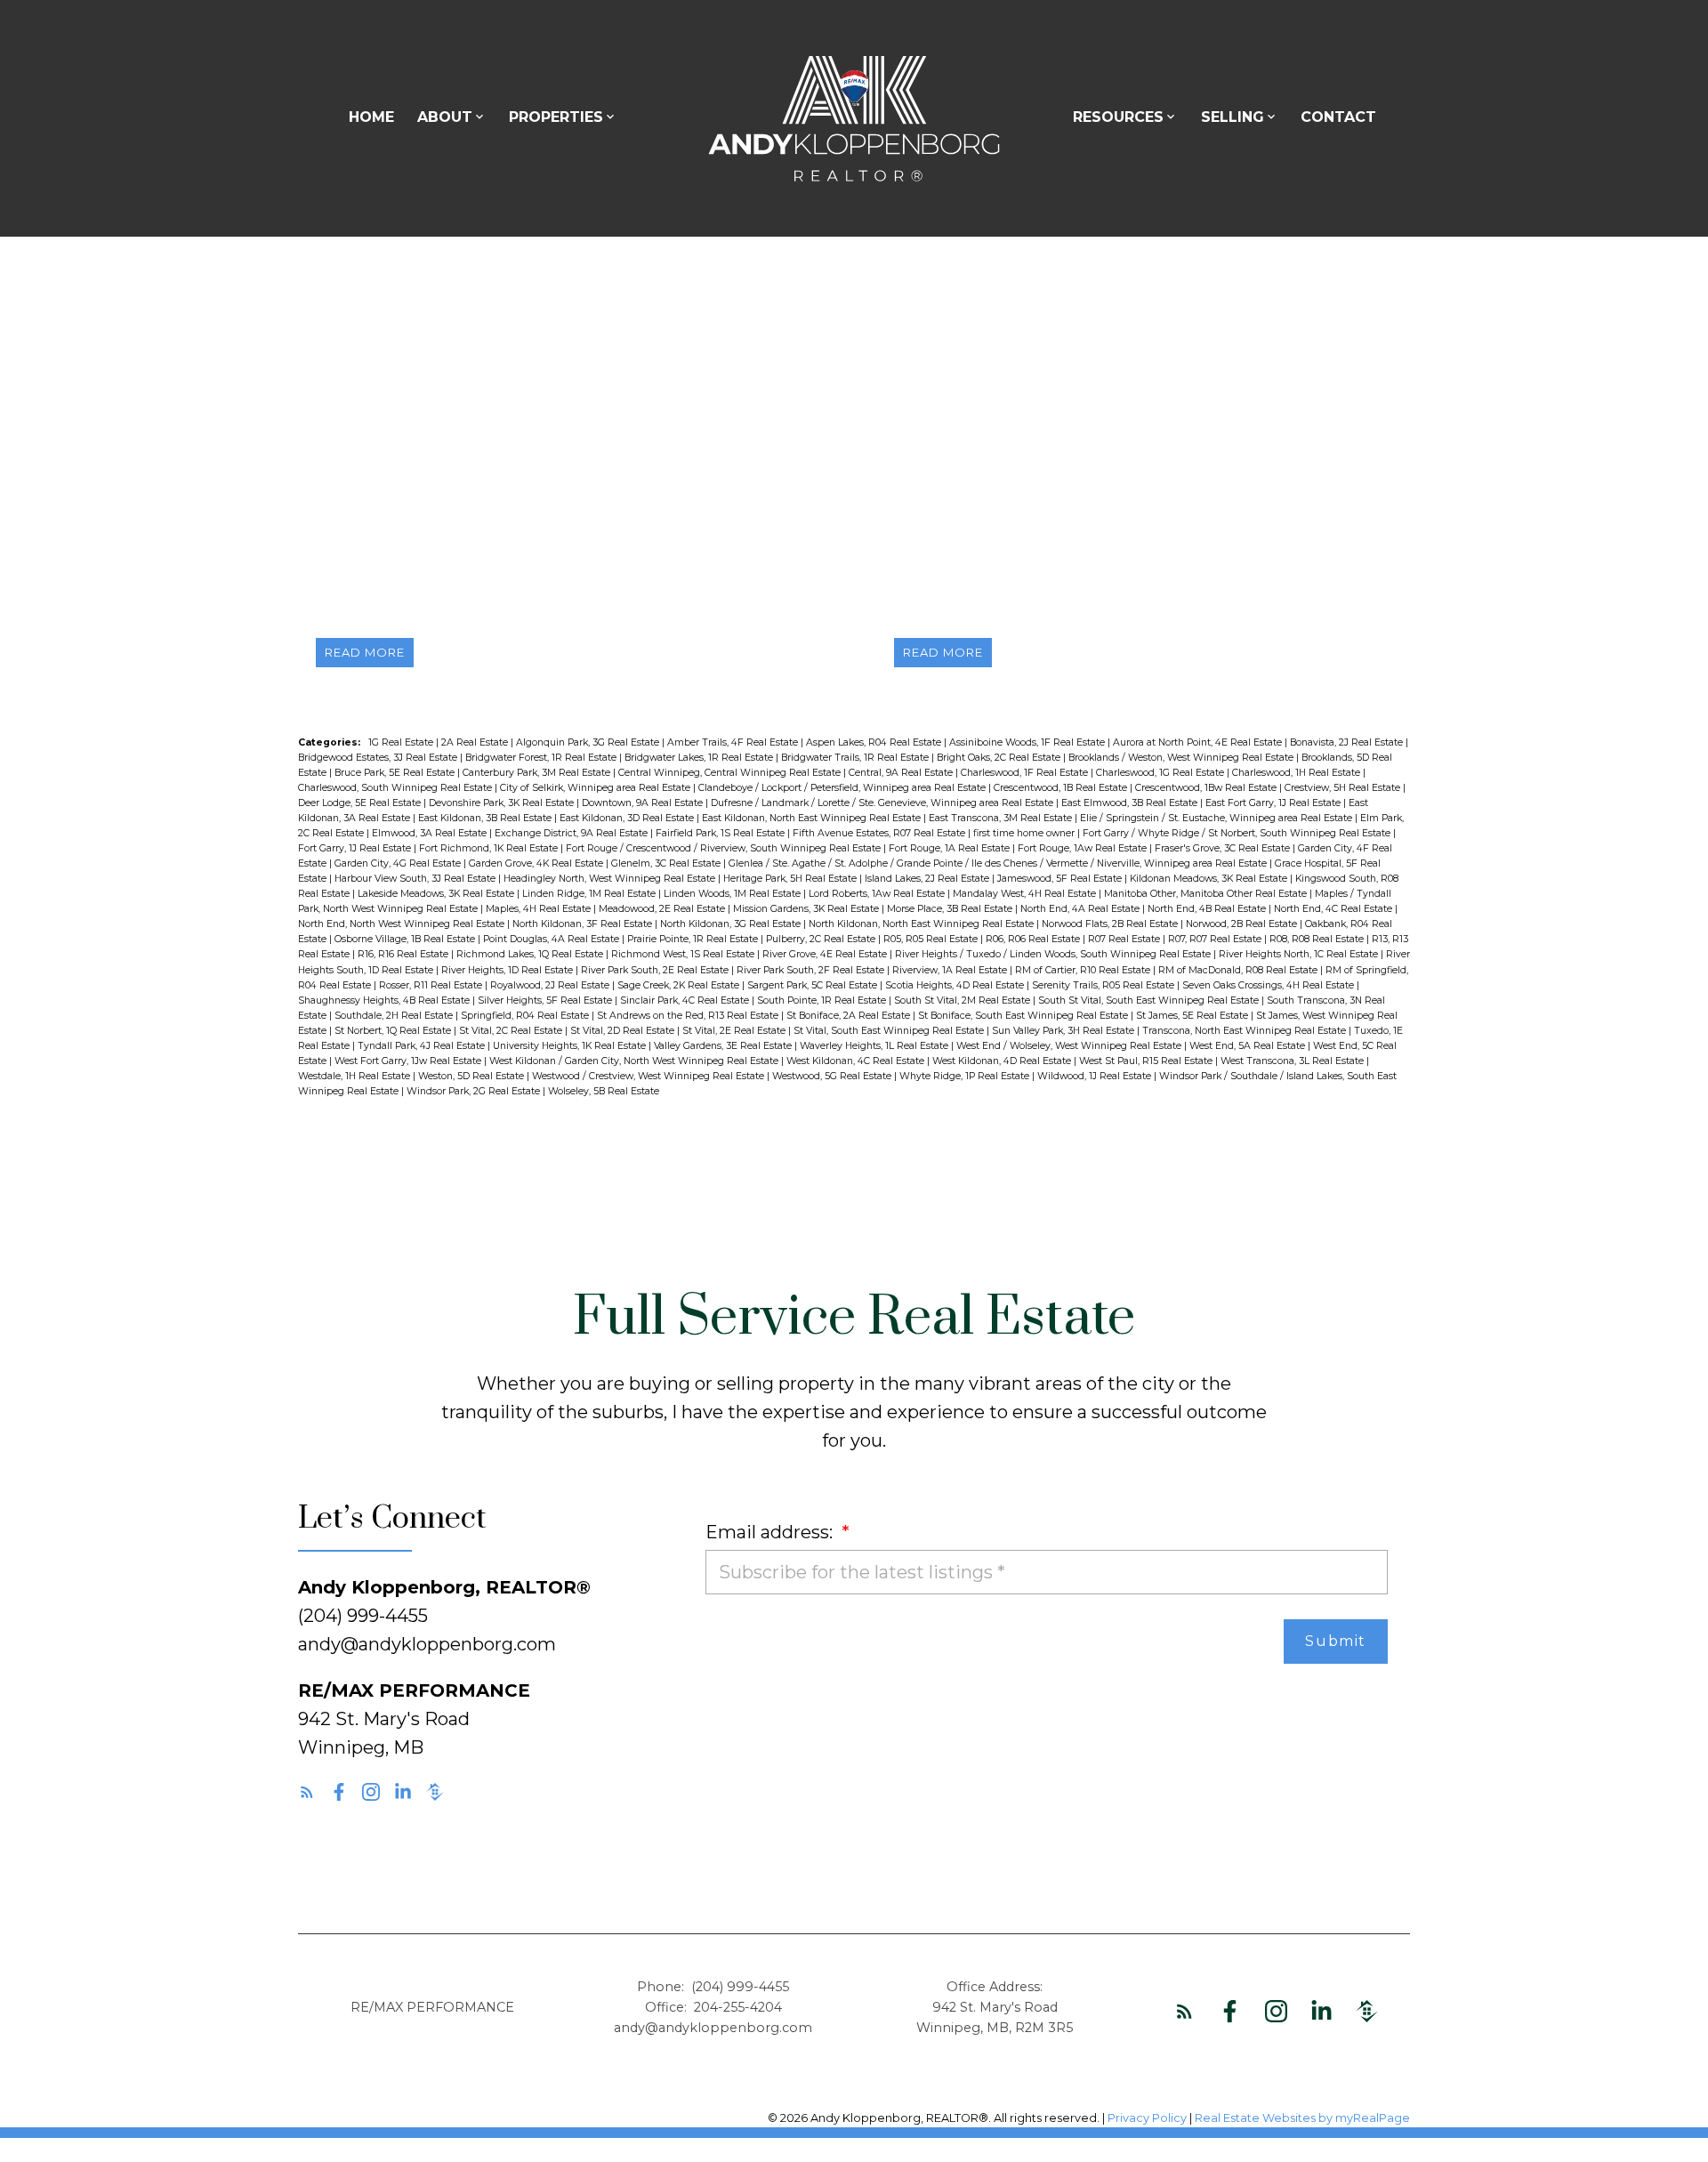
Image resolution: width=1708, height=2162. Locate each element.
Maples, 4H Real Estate (540, 909)
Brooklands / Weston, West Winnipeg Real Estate (1182, 758)
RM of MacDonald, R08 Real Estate (1239, 970)
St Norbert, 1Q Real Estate (394, 1031)
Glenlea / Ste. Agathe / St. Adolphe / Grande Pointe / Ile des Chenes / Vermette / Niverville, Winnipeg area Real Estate (999, 863)
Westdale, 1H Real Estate (355, 1076)
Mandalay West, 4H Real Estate (1026, 894)
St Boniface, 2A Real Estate (850, 1016)
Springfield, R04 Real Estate (526, 1016)
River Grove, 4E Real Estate (826, 954)
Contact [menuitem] (1338, 117)
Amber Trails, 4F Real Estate (734, 742)
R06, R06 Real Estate (1034, 939)
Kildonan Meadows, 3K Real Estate (1210, 879)
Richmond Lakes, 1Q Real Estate (531, 954)
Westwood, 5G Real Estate (833, 1076)
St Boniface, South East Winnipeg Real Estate (1024, 1016)
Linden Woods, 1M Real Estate (733, 894)
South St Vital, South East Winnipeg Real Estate (1150, 1000)
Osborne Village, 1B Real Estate (406, 939)
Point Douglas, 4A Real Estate (552, 939)
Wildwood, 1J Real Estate (1096, 1076)
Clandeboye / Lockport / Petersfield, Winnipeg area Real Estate (843, 788)
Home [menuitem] (371, 117)
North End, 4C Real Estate (1334, 909)
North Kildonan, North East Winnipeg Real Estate (922, 924)
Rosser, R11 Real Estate (432, 985)
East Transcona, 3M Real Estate (1002, 818)
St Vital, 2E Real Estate (735, 1031)
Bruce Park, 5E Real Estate (396, 773)
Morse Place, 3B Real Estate (951, 909)
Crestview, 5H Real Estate (1344, 788)
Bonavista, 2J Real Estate (1348, 742)
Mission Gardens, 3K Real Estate (807, 909)
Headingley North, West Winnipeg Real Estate (611, 879)
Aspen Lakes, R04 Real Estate (875, 742)
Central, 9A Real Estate (902, 773)
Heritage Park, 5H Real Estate (791, 879)
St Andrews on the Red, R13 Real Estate (689, 1016)
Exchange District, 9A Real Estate (572, 833)
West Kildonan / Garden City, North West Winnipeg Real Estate (635, 1061)
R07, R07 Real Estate (1216, 939)
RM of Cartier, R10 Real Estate (1084, 970)
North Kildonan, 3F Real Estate (584, 924)
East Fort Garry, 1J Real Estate (1274, 803)
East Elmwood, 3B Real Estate (1131, 803)
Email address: (771, 1532)
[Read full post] (565, 485)
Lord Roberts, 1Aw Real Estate (878, 894)
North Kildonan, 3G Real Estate (732, 924)
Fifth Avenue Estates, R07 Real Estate (880, 833)
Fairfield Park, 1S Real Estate (721, 833)
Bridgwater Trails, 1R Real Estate (856, 758)
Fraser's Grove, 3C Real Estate (1224, 848)
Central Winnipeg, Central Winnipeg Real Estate (731, 773)
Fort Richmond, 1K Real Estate (490, 848)
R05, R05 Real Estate (932, 939)
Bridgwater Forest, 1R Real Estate (542, 758)
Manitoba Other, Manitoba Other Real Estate (1207, 894)
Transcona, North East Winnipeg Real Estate (1245, 1031)
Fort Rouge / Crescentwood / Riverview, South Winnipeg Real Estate (725, 848)
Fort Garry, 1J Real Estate (356, 848)
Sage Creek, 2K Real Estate (680, 985)
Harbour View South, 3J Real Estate (416, 879)
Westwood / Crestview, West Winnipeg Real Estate (649, 1076)
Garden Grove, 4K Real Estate (537, 863)
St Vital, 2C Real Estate (512, 1031)
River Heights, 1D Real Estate (508, 970)
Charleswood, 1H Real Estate (1297, 773)
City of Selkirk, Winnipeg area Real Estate (596, 788)
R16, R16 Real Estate (404, 954)
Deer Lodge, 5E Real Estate (361, 803)
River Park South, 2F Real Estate (812, 970)
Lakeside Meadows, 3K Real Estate (437, 894)
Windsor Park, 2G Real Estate (475, 1091)
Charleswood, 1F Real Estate (1026, 773)
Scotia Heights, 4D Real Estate (956, 985)
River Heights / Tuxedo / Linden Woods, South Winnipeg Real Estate (1054, 954)
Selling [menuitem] (1233, 117)
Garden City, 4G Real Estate (399, 863)
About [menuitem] (445, 117)
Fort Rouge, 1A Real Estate (951, 848)
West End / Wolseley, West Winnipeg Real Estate (1070, 1046)
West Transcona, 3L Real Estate (1293, 1061)
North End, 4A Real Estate (1081, 909)
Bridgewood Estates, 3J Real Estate (379, 758)
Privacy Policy (1147, 2118)
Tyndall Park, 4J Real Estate (423, 1046)
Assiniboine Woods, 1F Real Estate (1028, 742)
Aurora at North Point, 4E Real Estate (1199, 742)
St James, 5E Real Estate (1193, 1016)
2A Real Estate (476, 742)
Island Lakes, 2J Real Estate (928, 879)
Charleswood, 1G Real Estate (1161, 773)
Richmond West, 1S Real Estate (684, 954)
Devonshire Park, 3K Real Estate (503, 803)
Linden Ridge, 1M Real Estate (590, 894)
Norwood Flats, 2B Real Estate (1111, 924)
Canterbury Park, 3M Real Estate (538, 773)
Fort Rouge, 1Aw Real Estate (1084, 848)
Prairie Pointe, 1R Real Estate (694, 939)
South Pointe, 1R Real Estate (823, 1000)
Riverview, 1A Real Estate (951, 970)
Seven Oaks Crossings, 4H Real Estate (1269, 985)
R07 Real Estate (1125, 939)
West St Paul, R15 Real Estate (1147, 1061)
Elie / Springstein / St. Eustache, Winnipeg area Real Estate (1217, 818)
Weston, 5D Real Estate (472, 1076)
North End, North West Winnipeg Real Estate (403, 924)
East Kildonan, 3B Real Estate (486, 818)
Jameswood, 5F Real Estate (1061, 879)
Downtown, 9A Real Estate (644, 803)
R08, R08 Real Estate (1318, 939)
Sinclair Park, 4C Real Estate (686, 1000)
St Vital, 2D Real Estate (624, 1031)
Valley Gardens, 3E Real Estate (724, 1046)
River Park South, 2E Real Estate (656, 970)
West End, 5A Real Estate (1249, 1046)
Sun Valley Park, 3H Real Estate (1064, 1031)
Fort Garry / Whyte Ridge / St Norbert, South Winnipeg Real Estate (1238, 833)
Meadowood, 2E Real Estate (663, 909)
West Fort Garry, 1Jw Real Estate (409, 1061)
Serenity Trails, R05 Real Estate (1104, 985)
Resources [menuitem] (1118, 117)
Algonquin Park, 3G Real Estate (589, 742)
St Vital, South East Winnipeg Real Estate (890, 1031)
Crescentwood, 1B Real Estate (1062, 788)
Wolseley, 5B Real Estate (604, 1091)
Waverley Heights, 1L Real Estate (875, 1046)
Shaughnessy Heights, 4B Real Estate (385, 1000)
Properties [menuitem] (556, 117)
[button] (307, 1792)
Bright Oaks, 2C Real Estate (1000, 758)
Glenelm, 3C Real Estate (667, 863)
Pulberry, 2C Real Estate (822, 939)
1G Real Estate (402, 742)
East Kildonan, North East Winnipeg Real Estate (813, 818)
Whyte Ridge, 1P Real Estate (966, 1076)
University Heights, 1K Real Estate (571, 1046)
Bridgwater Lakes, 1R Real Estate (700, 758)
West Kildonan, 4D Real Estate (1003, 1061)
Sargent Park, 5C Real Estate (814, 985)
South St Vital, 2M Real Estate (963, 1000)
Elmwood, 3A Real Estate (431, 833)
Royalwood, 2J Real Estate (551, 985)
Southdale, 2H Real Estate (395, 1016)
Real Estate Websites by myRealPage (1302, 2118)
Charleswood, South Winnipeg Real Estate (396, 788)
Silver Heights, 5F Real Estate (546, 1000)
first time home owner (1025, 833)
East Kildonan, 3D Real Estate (628, 818)
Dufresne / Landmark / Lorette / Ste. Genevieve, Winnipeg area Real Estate (883, 803)
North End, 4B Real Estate (1208, 909)
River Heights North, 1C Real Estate (1300, 954)
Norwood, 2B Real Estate (1243, 924)
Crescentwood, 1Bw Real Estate (1207, 788)
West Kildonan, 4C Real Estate (857, 1061)
